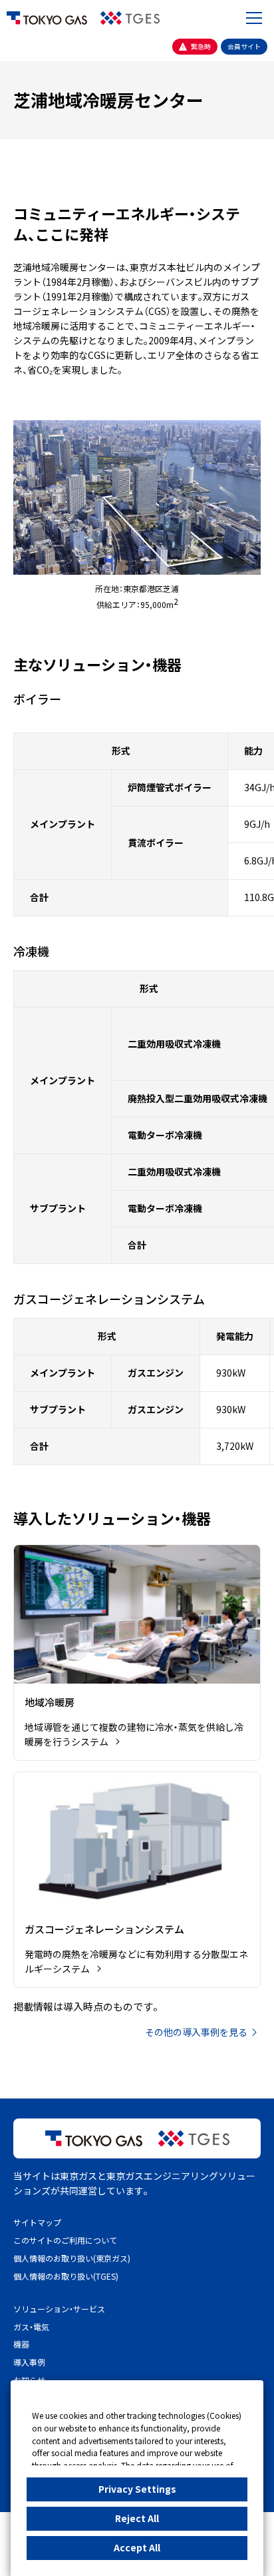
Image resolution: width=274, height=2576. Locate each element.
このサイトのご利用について (65, 2240)
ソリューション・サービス (59, 2309)
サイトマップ (37, 2222)
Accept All (137, 2547)
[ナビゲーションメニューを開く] (254, 18)
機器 (21, 2344)
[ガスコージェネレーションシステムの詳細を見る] (137, 1880)
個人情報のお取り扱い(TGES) (66, 2276)
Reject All (137, 2518)
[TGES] (130, 18)
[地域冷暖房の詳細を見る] (137, 1653)
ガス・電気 (31, 2327)
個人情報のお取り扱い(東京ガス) (72, 2258)
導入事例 (29, 2362)
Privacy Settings (137, 2489)
